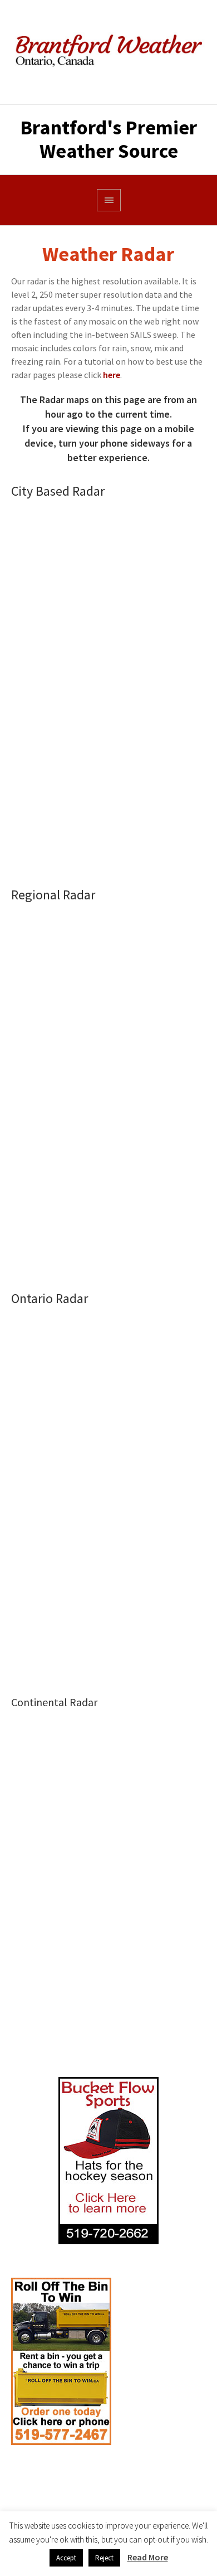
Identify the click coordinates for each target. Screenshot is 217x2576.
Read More (148, 2557)
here (112, 375)
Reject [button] (104, 2558)
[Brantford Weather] (108, 52)
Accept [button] (66, 2558)
